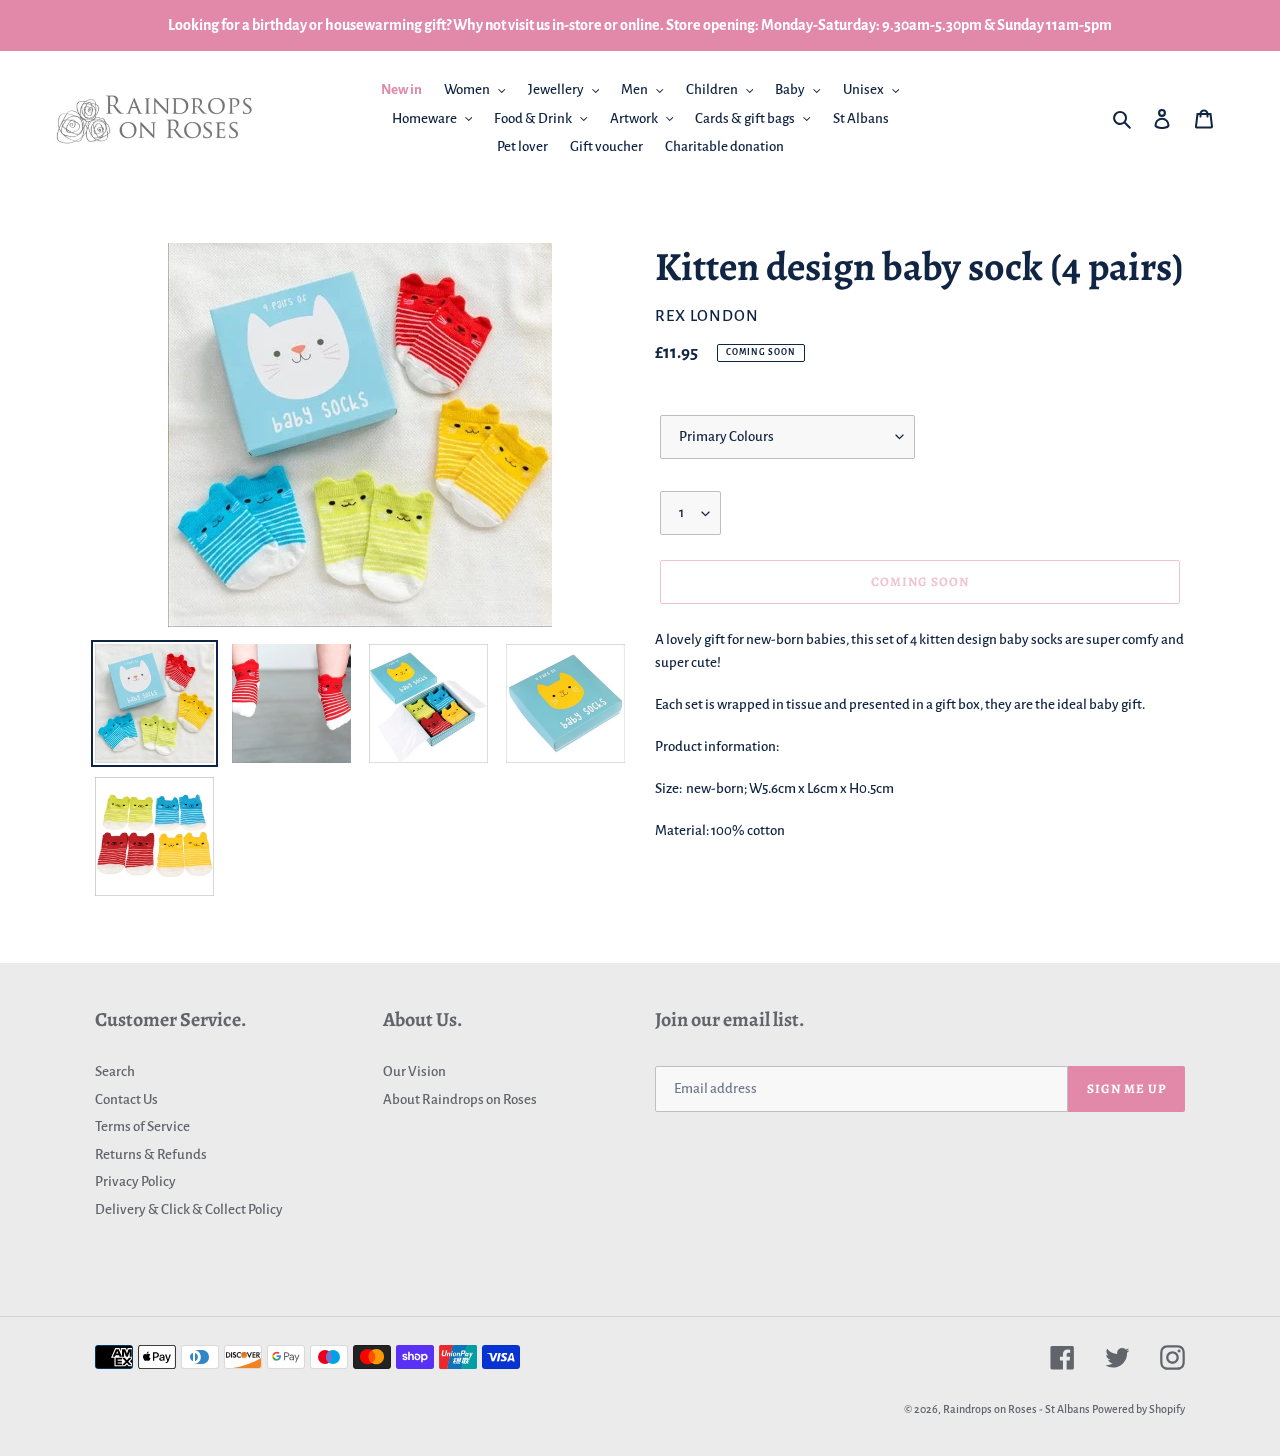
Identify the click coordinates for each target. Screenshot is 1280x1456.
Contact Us (126, 1099)
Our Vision (414, 1071)
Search (115, 1071)
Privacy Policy (135, 1181)
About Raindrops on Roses (460, 1099)
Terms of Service (142, 1126)
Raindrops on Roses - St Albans (1016, 1409)
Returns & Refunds (151, 1154)
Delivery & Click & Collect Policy (189, 1209)
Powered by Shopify (1138, 1409)
